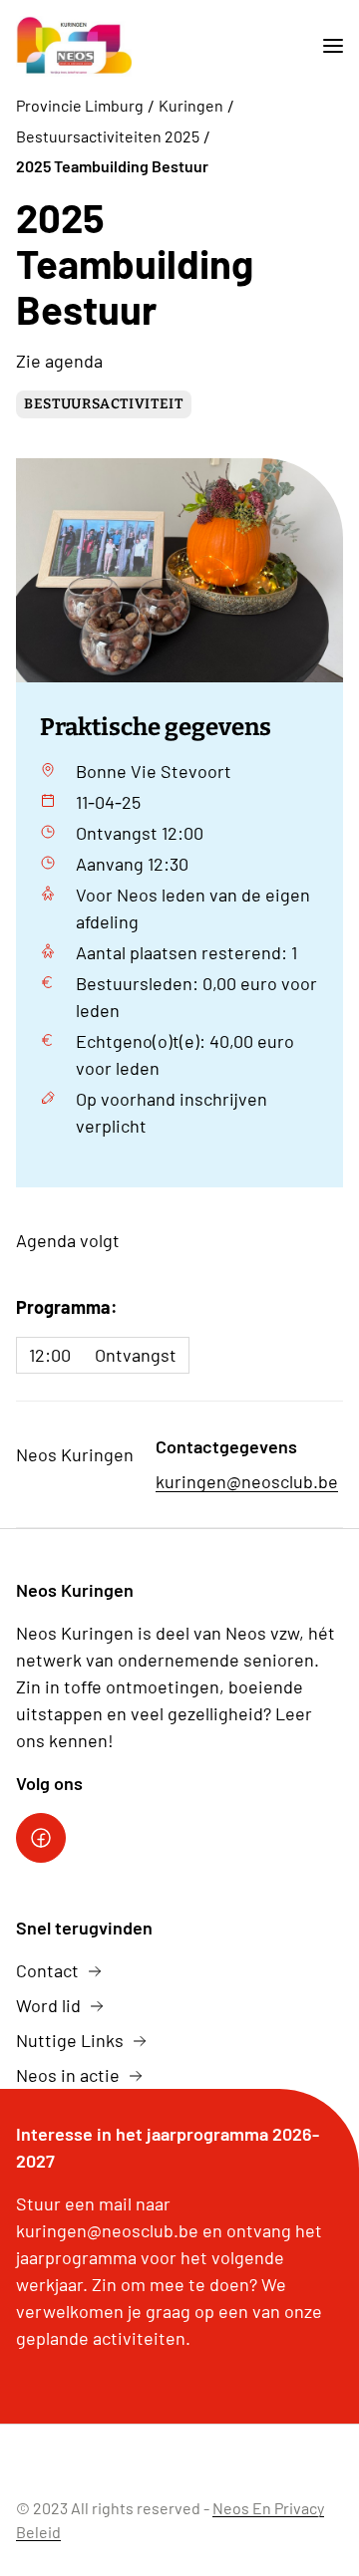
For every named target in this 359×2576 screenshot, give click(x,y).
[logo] (74, 46)
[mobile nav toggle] (325, 46)
